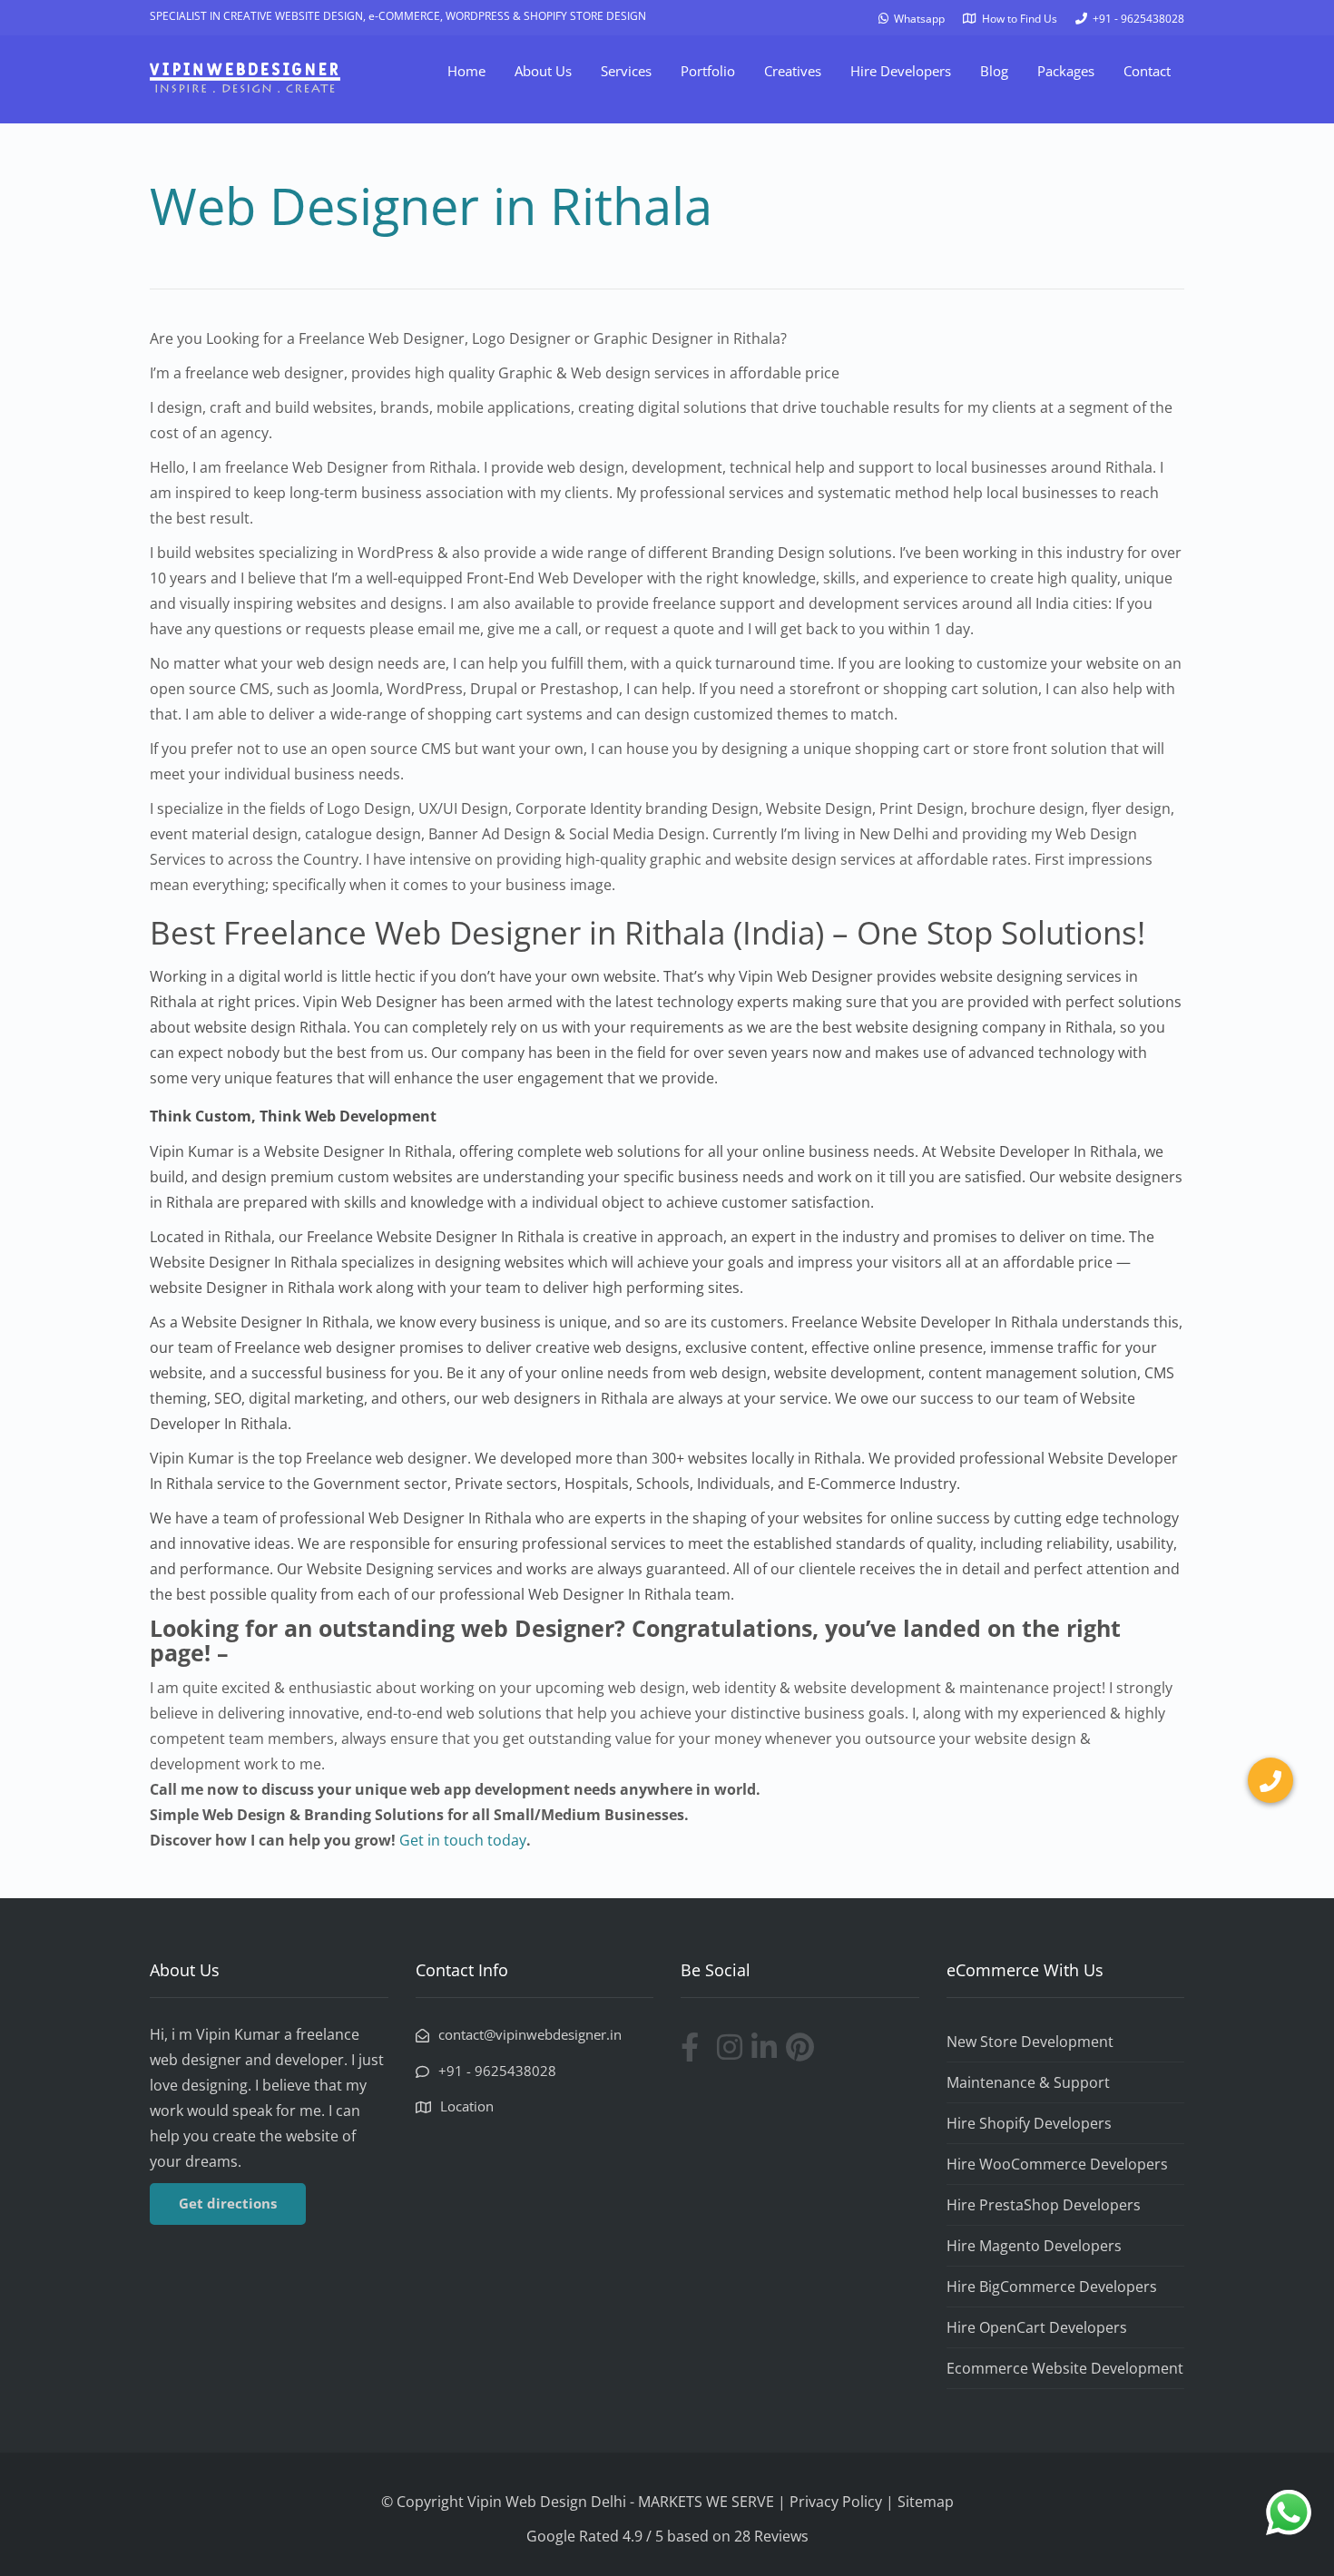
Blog (994, 71)
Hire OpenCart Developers (1037, 2327)
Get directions (228, 2203)
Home (466, 71)
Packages (1066, 71)
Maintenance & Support (1028, 2082)
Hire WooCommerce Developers (1057, 2164)
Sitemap (926, 2502)
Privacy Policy (836, 2502)
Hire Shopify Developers (1029, 2123)
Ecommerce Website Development (1065, 2368)
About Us (543, 71)
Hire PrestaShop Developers (1044, 2205)
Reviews (781, 2536)
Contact (1147, 71)
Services (626, 71)
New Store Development (1030, 2042)
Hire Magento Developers (1034, 2246)
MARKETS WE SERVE (708, 2502)
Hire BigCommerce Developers (1052, 2287)
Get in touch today (463, 1840)
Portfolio (708, 71)
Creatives (793, 71)
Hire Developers (901, 71)
